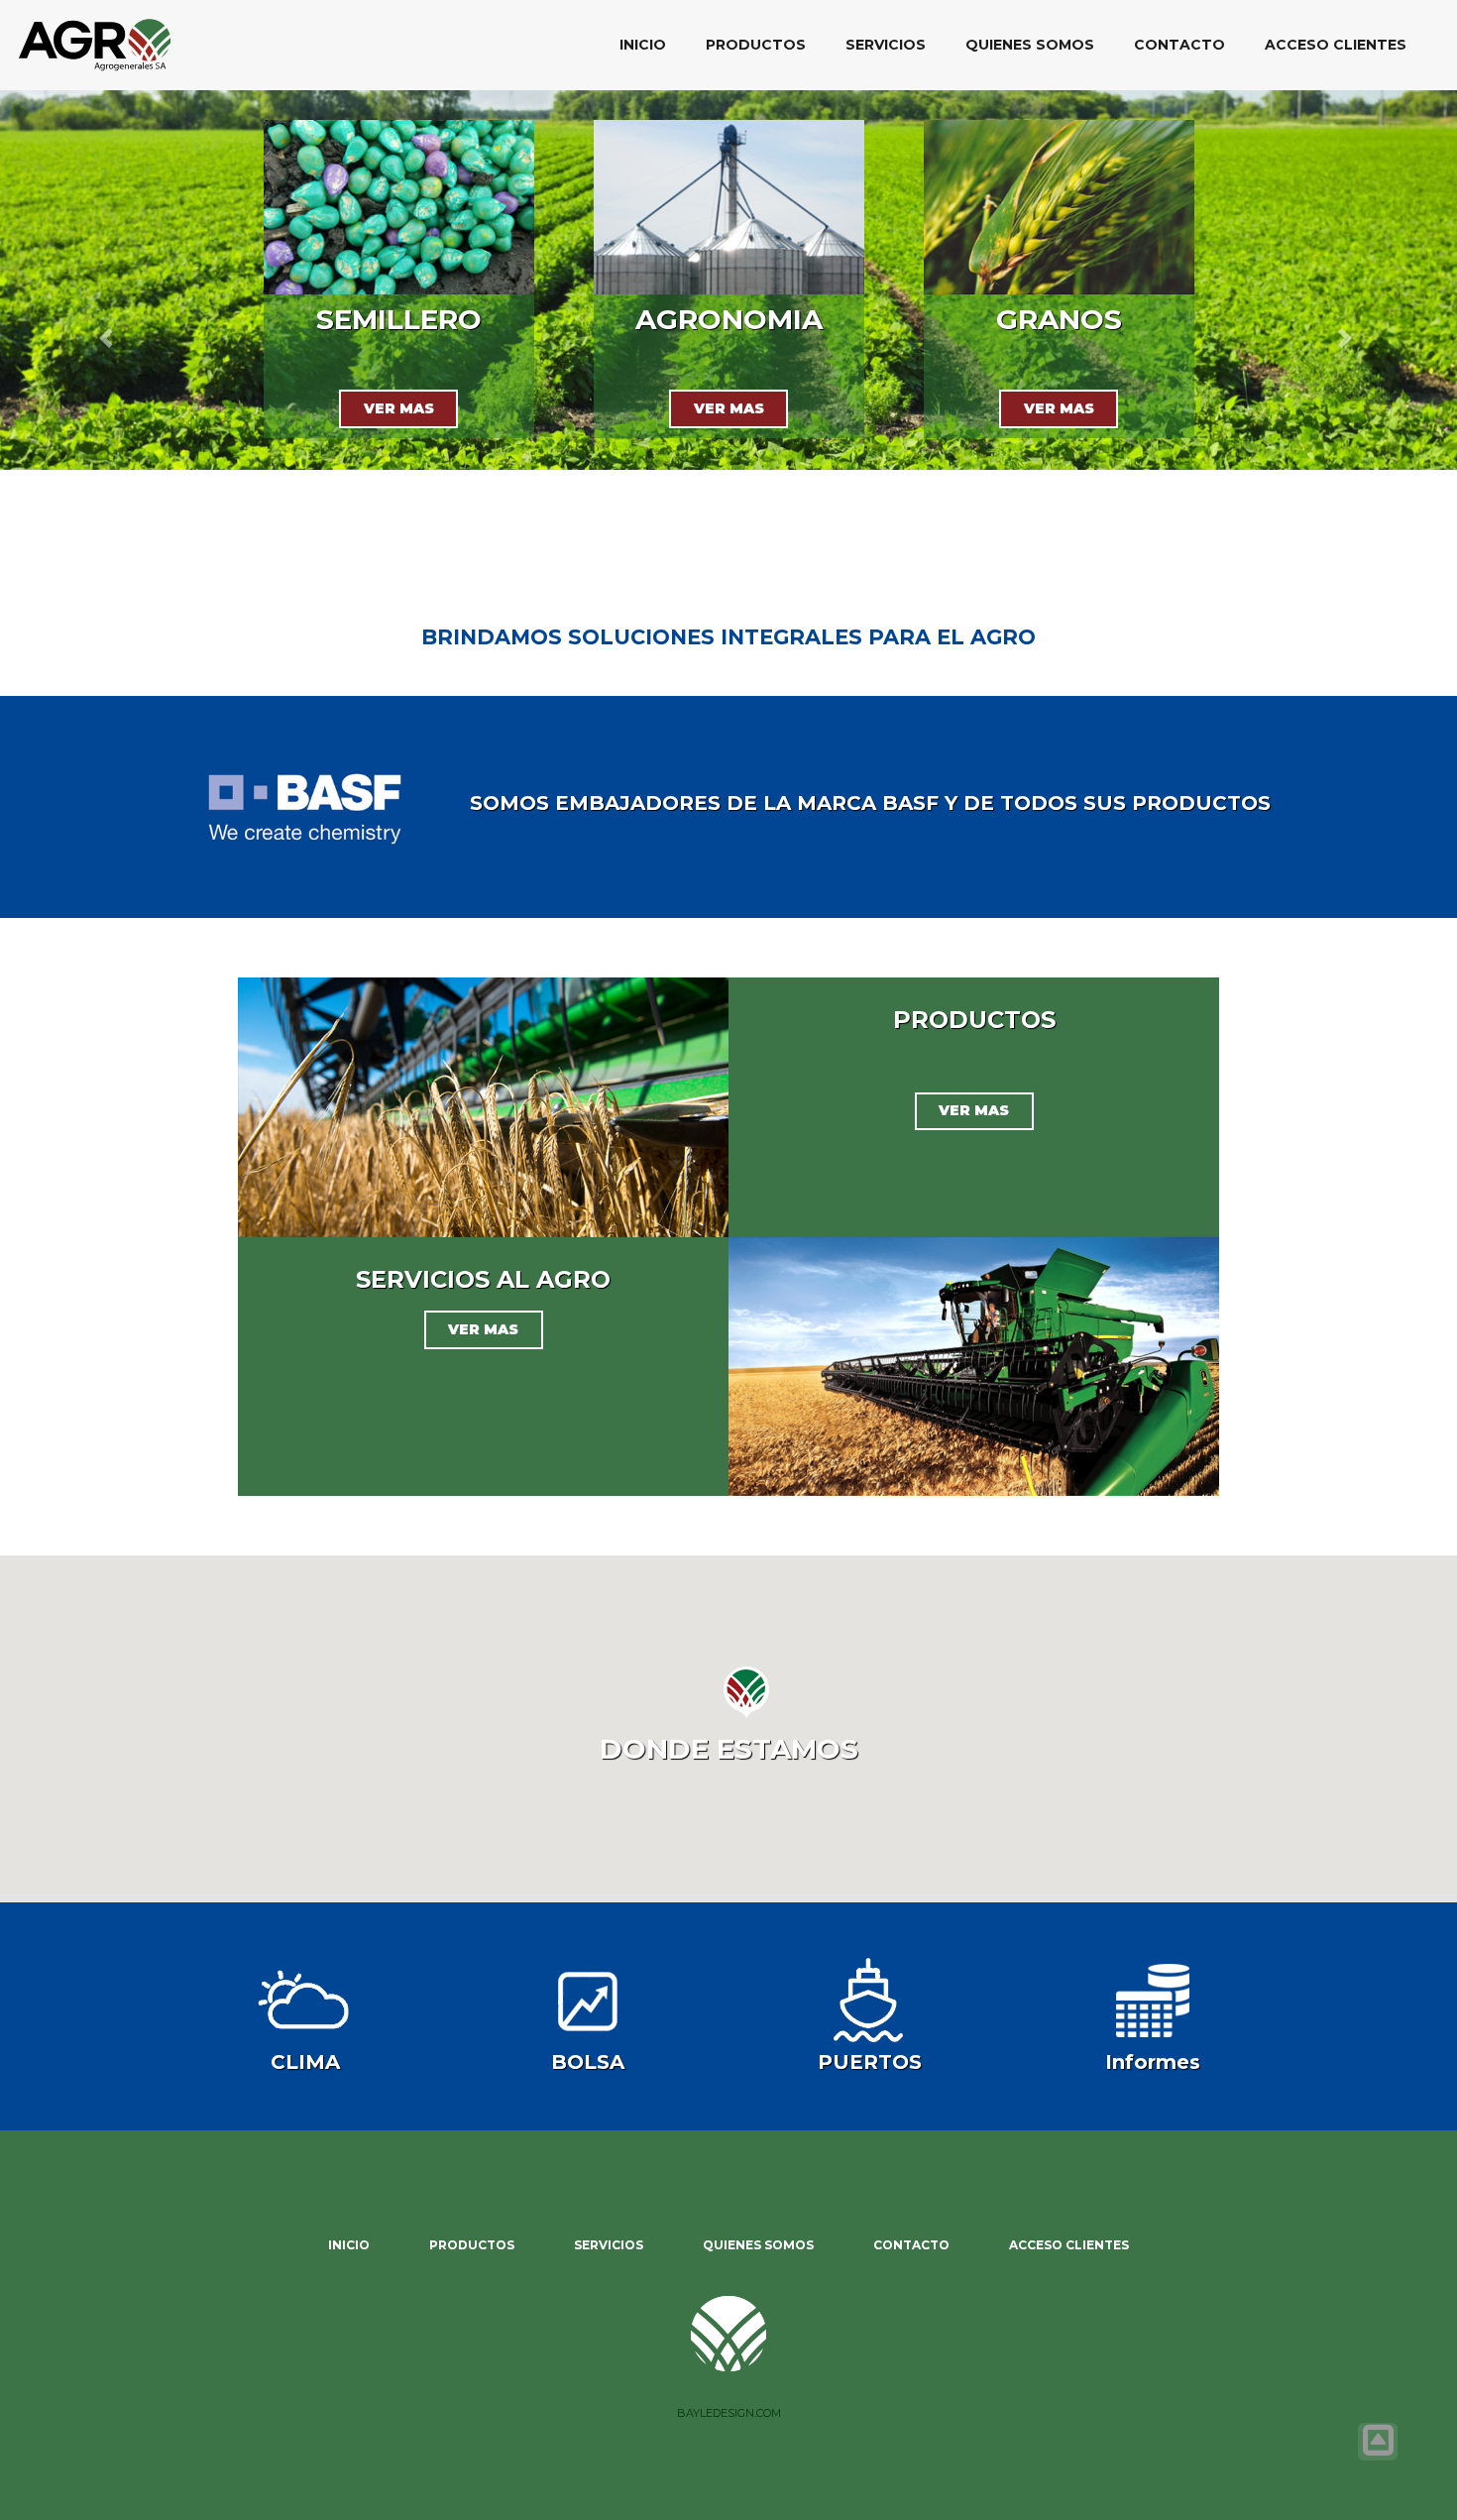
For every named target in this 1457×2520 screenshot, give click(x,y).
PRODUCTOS (756, 45)
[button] (110, 338)
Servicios (886, 45)
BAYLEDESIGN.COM (729, 2413)
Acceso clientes (1336, 45)
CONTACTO (1179, 45)
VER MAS (399, 408)
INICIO (643, 45)
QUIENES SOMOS (1030, 45)
